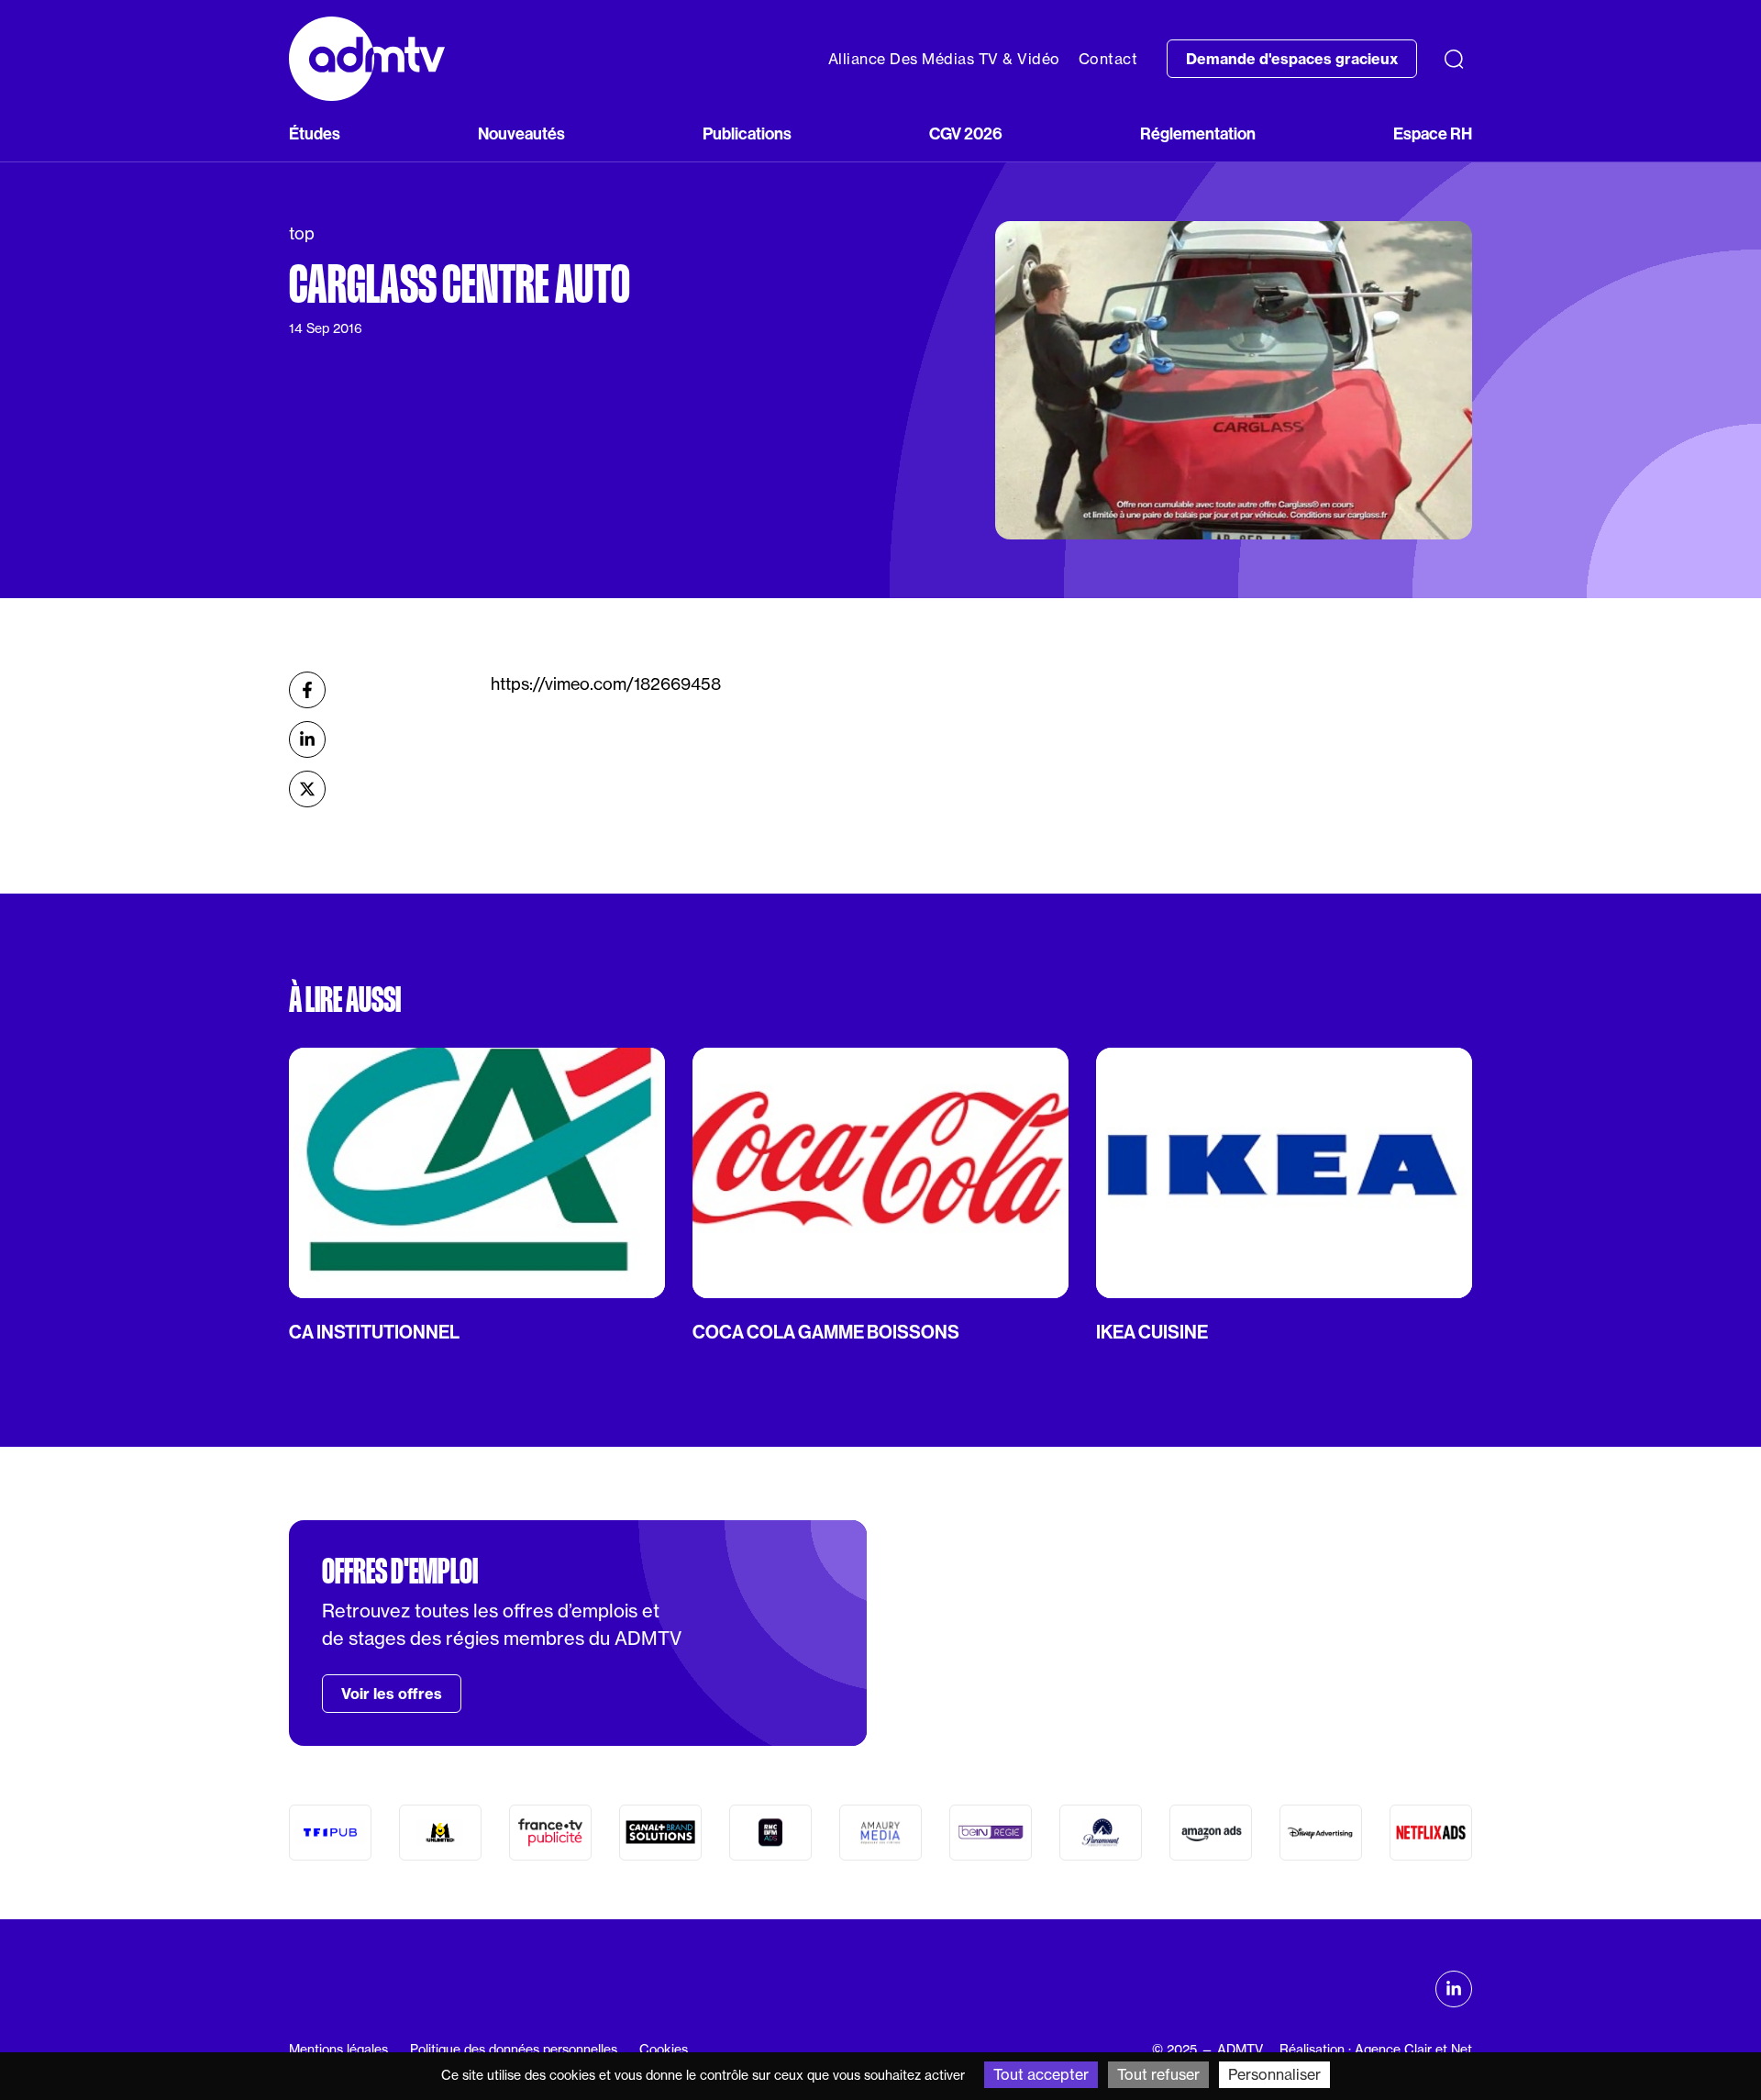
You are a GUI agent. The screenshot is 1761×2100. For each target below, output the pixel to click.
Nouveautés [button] (521, 133)
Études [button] (315, 133)
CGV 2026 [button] (966, 133)
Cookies (664, 2050)
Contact (1108, 59)
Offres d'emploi (400, 1572)
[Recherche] (1454, 59)
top (302, 233)
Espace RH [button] (1433, 133)
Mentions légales (338, 2050)
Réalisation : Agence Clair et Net (1376, 2050)
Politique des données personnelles (514, 2050)
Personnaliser (1274, 2074)
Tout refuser (1158, 2074)
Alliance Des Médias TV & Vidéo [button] (944, 59)
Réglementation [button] (1198, 133)
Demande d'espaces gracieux (1292, 59)
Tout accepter (1041, 2074)
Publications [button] (747, 133)
